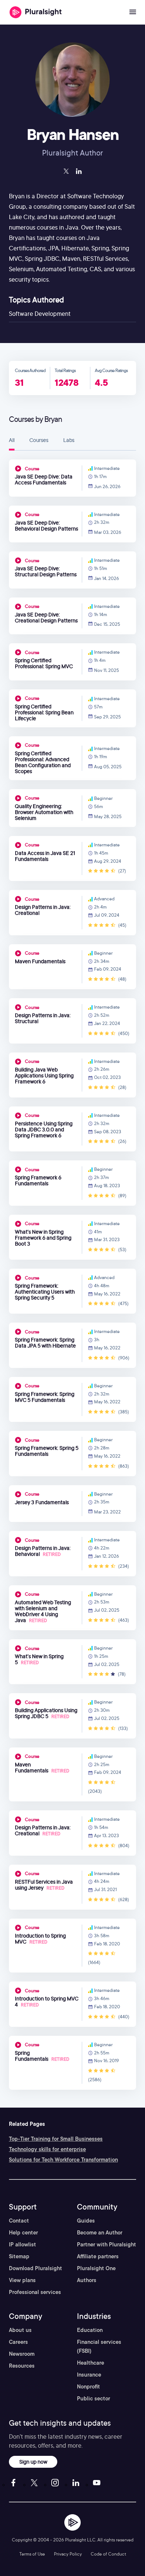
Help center (23, 2233)
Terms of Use (32, 2554)
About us (20, 2330)
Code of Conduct (108, 2554)
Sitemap (19, 2256)
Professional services (35, 2292)
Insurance (89, 2375)
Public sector (94, 2399)
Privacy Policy (68, 2554)
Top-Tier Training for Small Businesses (56, 2139)
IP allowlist (22, 2245)
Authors (87, 2280)
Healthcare (91, 2363)
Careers (18, 2342)
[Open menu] (133, 12)
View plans (22, 2280)
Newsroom (22, 2354)
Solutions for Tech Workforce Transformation (63, 2160)
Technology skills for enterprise (47, 2149)
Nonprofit (88, 2387)
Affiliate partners (98, 2256)
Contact (19, 2221)
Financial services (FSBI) (99, 2346)
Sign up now (33, 2462)
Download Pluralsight (36, 2268)
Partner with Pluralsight (107, 2245)
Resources (22, 2366)
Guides (86, 2221)
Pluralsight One (96, 2268)
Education (90, 2330)
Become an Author (100, 2233)
